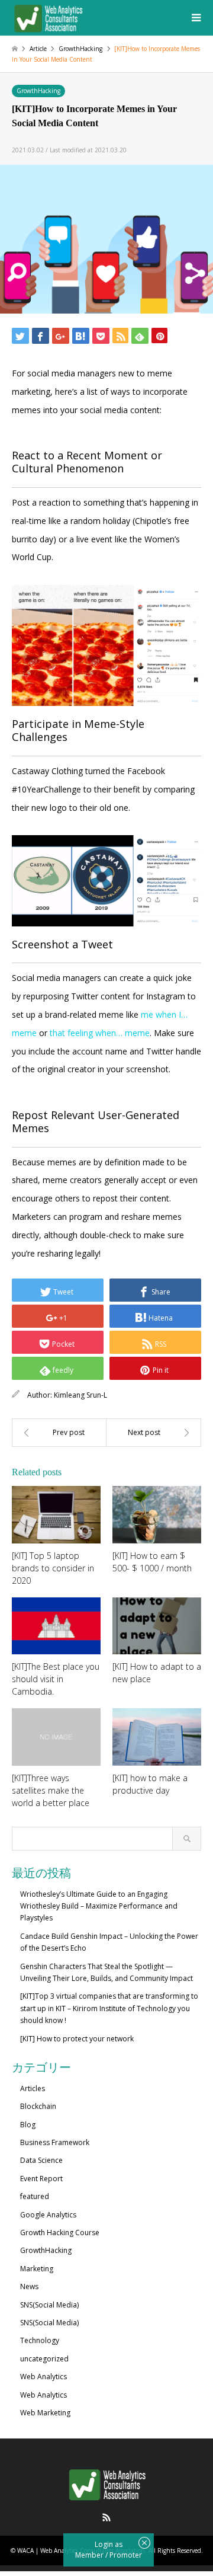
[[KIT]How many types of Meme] (59, 1433)
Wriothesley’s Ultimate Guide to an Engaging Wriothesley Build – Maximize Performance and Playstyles (99, 1906)
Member (90, 2555)
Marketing (37, 2269)
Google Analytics (48, 2215)
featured (35, 2196)
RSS (106, 2517)
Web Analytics (43, 2377)
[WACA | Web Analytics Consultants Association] (48, 17)
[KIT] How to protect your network (77, 2039)
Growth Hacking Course (60, 2233)
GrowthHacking (38, 91)
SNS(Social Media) (49, 2305)
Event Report (41, 2179)
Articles (33, 2088)
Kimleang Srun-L (80, 1395)
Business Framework (55, 2142)
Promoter (126, 2555)
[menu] (195, 18)
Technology (40, 2340)
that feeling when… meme (100, 1033)
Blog (28, 2125)
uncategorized (44, 2359)
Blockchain (38, 2106)
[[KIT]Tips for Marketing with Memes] (154, 1433)
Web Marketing (45, 2413)
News (29, 2286)
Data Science (41, 2160)
